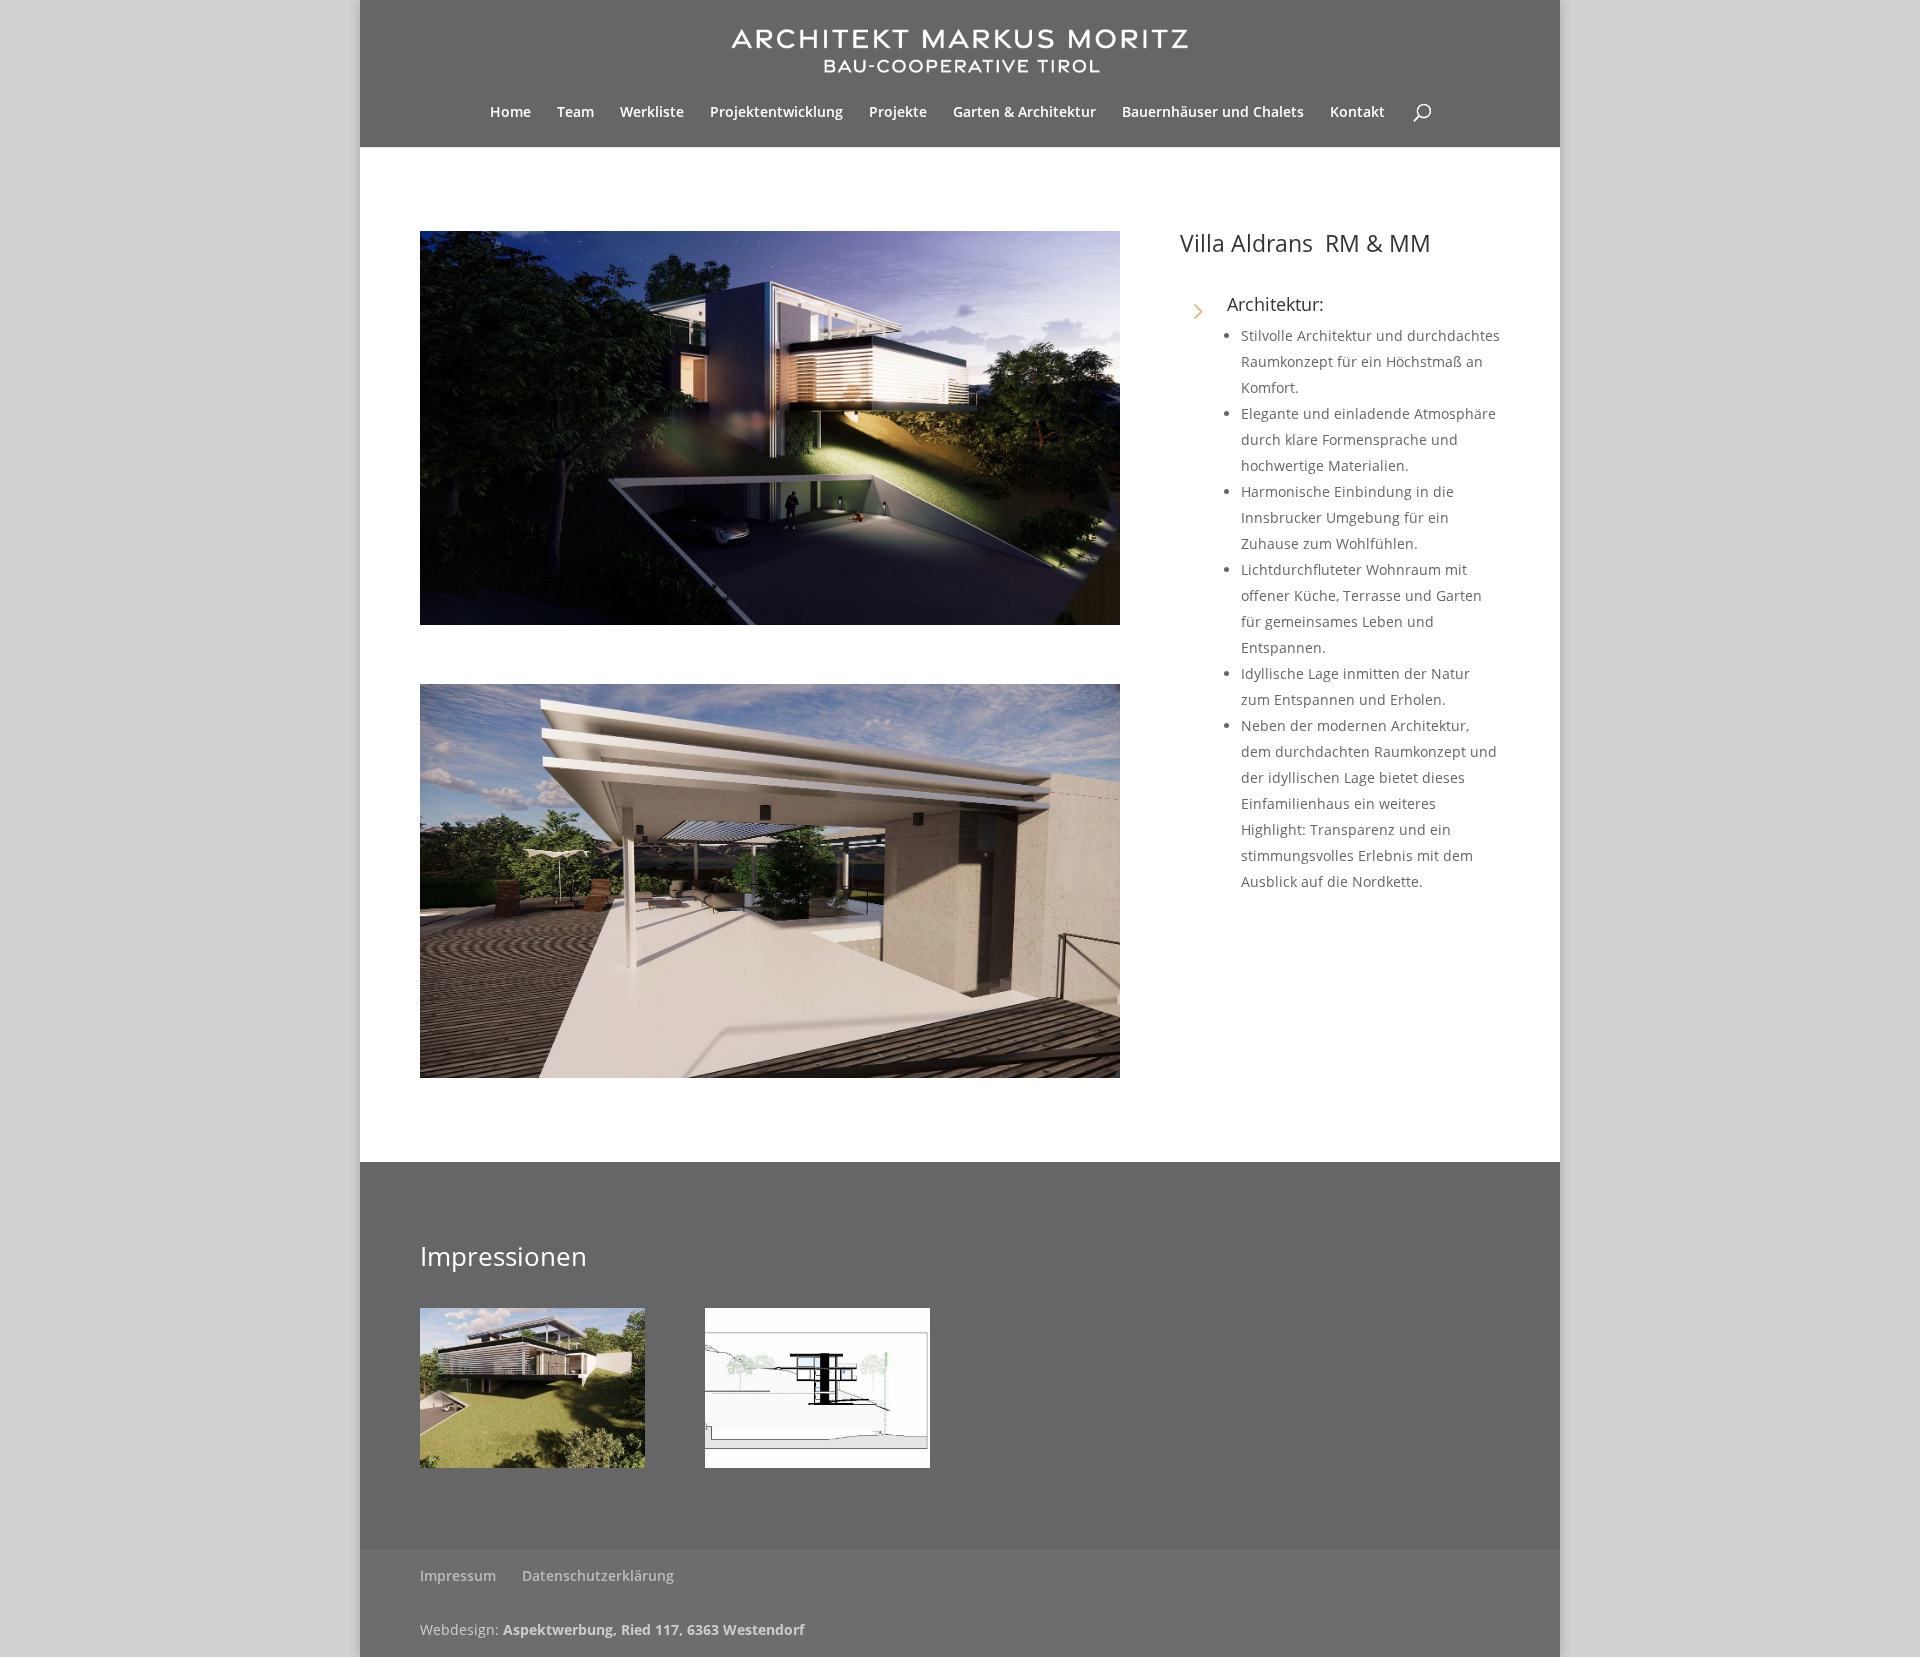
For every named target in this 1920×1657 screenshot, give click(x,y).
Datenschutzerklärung (598, 1575)
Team (575, 113)
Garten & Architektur (1024, 113)
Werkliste (652, 113)
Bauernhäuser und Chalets (1213, 113)
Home (510, 113)
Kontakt (1357, 113)
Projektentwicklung (776, 113)
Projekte (898, 113)
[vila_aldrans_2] (532, 1462)
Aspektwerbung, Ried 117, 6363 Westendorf (653, 1629)
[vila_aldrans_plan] (817, 1462)
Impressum (458, 1575)
